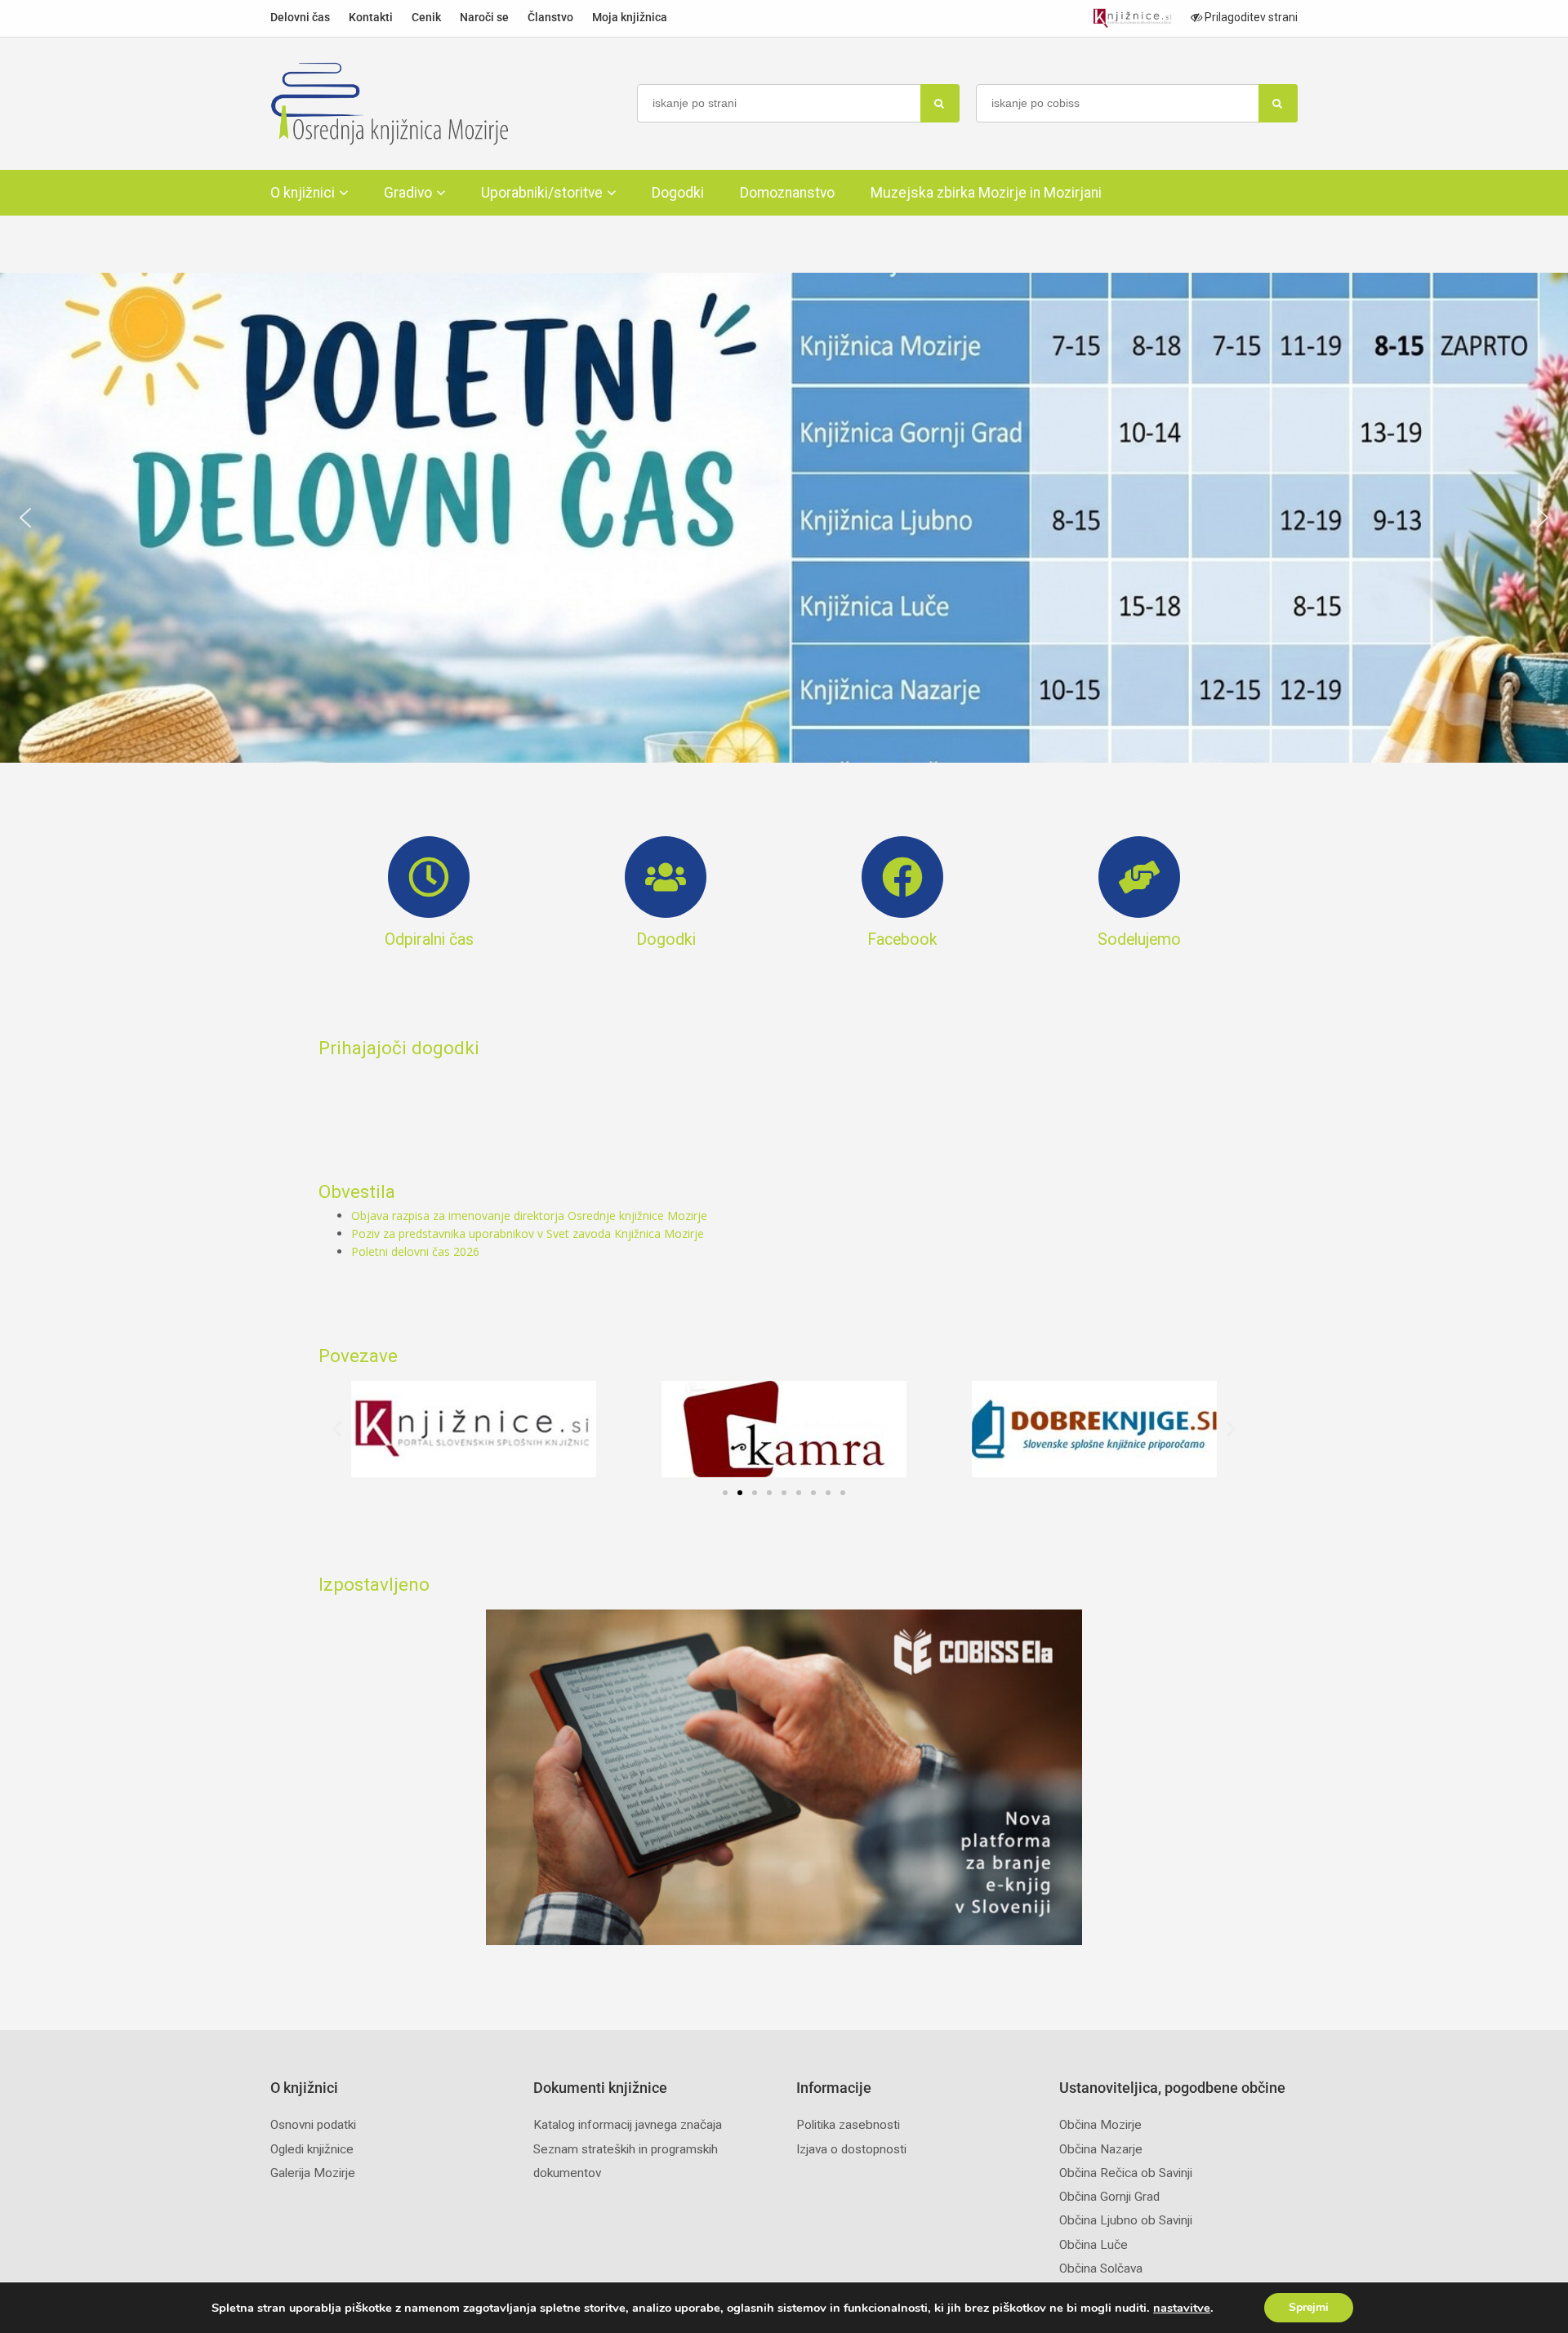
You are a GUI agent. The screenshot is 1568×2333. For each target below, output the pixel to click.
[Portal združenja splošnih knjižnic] (1132, 18)
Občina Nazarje (1101, 2149)
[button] (784, 518)
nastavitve (1182, 2308)
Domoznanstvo (787, 193)
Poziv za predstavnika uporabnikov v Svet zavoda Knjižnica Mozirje (528, 1233)
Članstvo (550, 17)
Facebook (902, 939)
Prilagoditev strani (1250, 17)
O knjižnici (303, 193)
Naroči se (484, 17)
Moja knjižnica (630, 17)
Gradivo (408, 193)
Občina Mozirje (1100, 2125)
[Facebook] (902, 877)
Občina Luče (1094, 2245)
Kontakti (371, 17)
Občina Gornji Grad (1109, 2197)
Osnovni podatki (313, 2125)
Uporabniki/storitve (542, 193)
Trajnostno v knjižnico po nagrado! (784, 518)
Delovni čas (300, 17)
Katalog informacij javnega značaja (628, 2125)
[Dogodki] (666, 877)
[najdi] (940, 103)
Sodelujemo (1139, 939)
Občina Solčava (1101, 2268)
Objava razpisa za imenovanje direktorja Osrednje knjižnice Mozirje (529, 1215)
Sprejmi (1309, 2307)
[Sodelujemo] (1139, 877)
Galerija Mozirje (313, 2173)
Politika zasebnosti (848, 2125)
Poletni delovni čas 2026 (415, 1251)
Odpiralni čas (429, 939)
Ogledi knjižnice (312, 2149)
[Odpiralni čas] (429, 877)
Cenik (426, 17)
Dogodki (678, 193)
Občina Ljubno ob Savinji (1126, 2220)
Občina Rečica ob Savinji (1126, 2173)
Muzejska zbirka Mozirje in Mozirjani (986, 193)
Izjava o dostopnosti (851, 2149)
